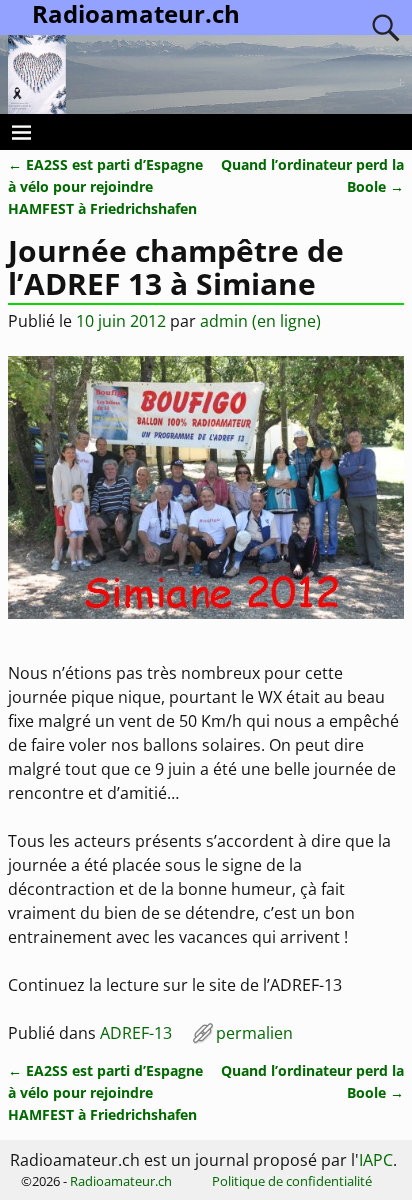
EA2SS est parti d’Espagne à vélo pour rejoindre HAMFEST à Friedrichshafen (105, 186)
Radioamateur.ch (121, 1181)
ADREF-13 (136, 1033)
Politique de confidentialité (292, 1181)
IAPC (376, 1160)
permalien (254, 1033)
